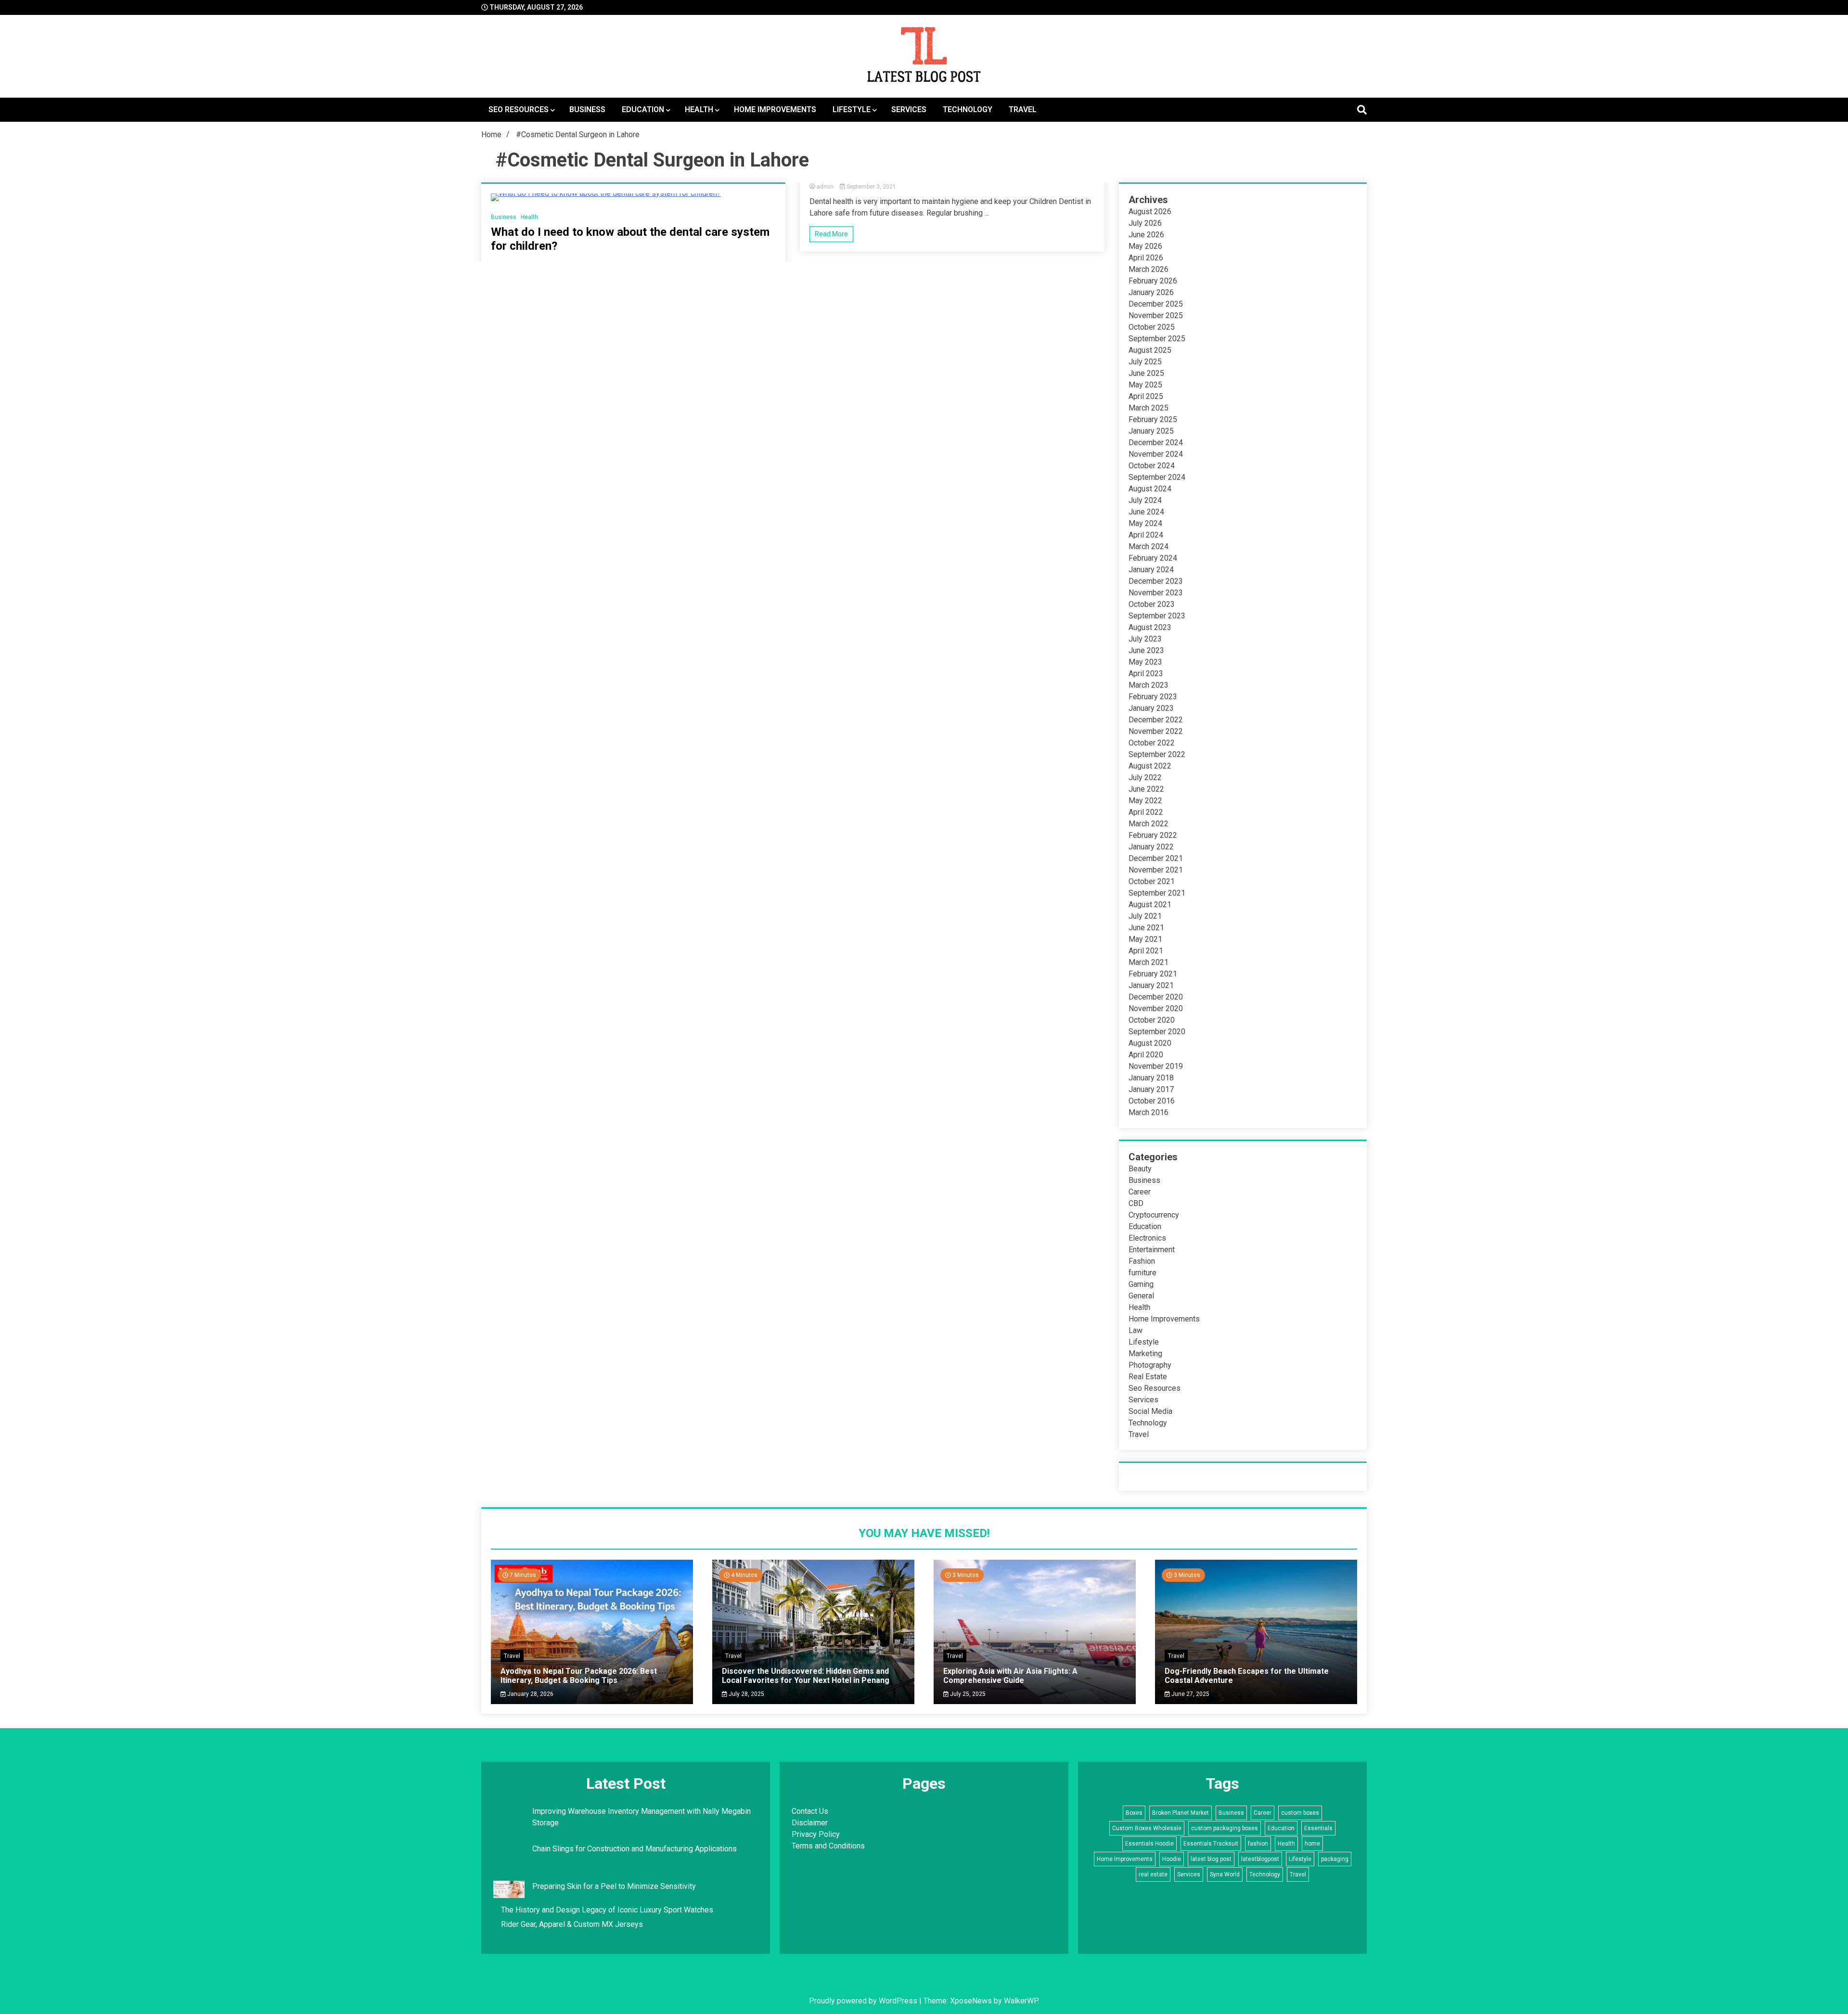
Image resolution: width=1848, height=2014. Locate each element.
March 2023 (1149, 685)
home (1312, 1844)
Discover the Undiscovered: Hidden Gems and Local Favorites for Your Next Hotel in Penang (806, 1676)
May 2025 (1145, 385)
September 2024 (1157, 477)
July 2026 (1145, 223)
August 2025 (1150, 350)
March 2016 (1149, 1112)
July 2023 (1145, 639)
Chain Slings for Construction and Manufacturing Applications (635, 1849)
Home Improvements (775, 109)
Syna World (1225, 1874)
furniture (1142, 1273)
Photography (1150, 1365)
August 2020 (1150, 1043)
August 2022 (1150, 766)
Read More (831, 234)
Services (909, 109)
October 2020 (1152, 1020)
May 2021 (1145, 939)
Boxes (1134, 1813)
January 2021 (1151, 985)
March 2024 (1149, 546)
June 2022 (1146, 789)
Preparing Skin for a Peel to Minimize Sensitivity (615, 1886)
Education (643, 109)
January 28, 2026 (530, 1694)
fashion (1258, 1844)
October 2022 (1152, 743)
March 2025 (1149, 408)
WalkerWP (1021, 2001)
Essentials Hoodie (1149, 1844)
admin (825, 187)
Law (1136, 1330)
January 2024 (1151, 570)
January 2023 (1151, 708)
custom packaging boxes (1225, 1828)
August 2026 (1150, 212)
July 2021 (1145, 916)
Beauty (1140, 1169)
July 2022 (1145, 777)
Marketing (1145, 1353)
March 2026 (1149, 269)
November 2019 (1156, 1066)
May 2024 (1145, 523)
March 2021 (1149, 962)
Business (587, 109)
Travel (1023, 109)
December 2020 (1156, 997)
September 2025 (1157, 339)
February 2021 (1153, 974)
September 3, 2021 (871, 187)
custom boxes (1300, 1813)
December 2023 (1156, 581)
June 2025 (1146, 373)
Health (699, 109)
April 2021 (1146, 951)
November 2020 (1156, 1008)
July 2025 (1145, 362)
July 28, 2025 (746, 1694)
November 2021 (1156, 870)
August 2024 (1150, 489)
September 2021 (1157, 893)
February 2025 (1153, 419)
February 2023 (1153, 697)
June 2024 (1146, 512)
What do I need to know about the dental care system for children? (630, 239)
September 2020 (1157, 1032)
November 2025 (1156, 315)
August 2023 (1150, 627)
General (1141, 1296)
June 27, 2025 (1190, 1694)
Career (1140, 1192)
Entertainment (1152, 1250)
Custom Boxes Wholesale (1147, 1828)
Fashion (1142, 1261)
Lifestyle (852, 109)
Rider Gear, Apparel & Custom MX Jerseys (572, 1924)
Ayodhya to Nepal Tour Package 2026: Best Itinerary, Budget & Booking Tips (579, 1676)
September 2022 (1157, 754)
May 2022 (1145, 801)
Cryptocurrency (1154, 1215)
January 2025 (1151, 431)
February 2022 (1153, 835)
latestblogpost (1260, 1859)
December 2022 (1156, 720)
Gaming (1141, 1284)
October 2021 (1152, 881)
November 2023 (1156, 593)
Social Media (1150, 1411)
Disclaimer (810, 1823)
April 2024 (1146, 535)
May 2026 (1145, 246)
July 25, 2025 (967, 1694)
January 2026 (1151, 292)
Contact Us (810, 1811)
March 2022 (1149, 824)
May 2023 (1145, 662)
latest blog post (1211, 1859)
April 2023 (1146, 673)
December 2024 (1156, 443)
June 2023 (1146, 650)
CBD (1136, 1203)
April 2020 (1146, 1055)
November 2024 (1156, 454)
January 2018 (1151, 1078)
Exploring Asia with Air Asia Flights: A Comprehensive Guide (1010, 1676)
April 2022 (1146, 812)
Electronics (1147, 1238)
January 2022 (1151, 847)
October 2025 (1152, 327)
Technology (968, 109)
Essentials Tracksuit (1211, 1844)
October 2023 (1152, 604)
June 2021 (1146, 928)
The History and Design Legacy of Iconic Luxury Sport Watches (607, 1910)
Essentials (1318, 1828)
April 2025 (1146, 396)
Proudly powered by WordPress (864, 2001)
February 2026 (1153, 281)
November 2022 (1156, 731)
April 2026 (1146, 258)
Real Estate (1148, 1377)
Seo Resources (519, 109)
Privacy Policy (816, 1834)
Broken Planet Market (1181, 1813)
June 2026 (1146, 235)
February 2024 (1153, 558)
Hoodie (1172, 1859)
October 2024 (1152, 466)
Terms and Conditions (828, 1846)
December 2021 (1156, 858)
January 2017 (1151, 1089)
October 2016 (1152, 1101)
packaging (1335, 1859)
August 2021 (1150, 904)
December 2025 (1156, 304)
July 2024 (1145, 500)
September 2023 (1157, 616)
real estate (1153, 1874)
